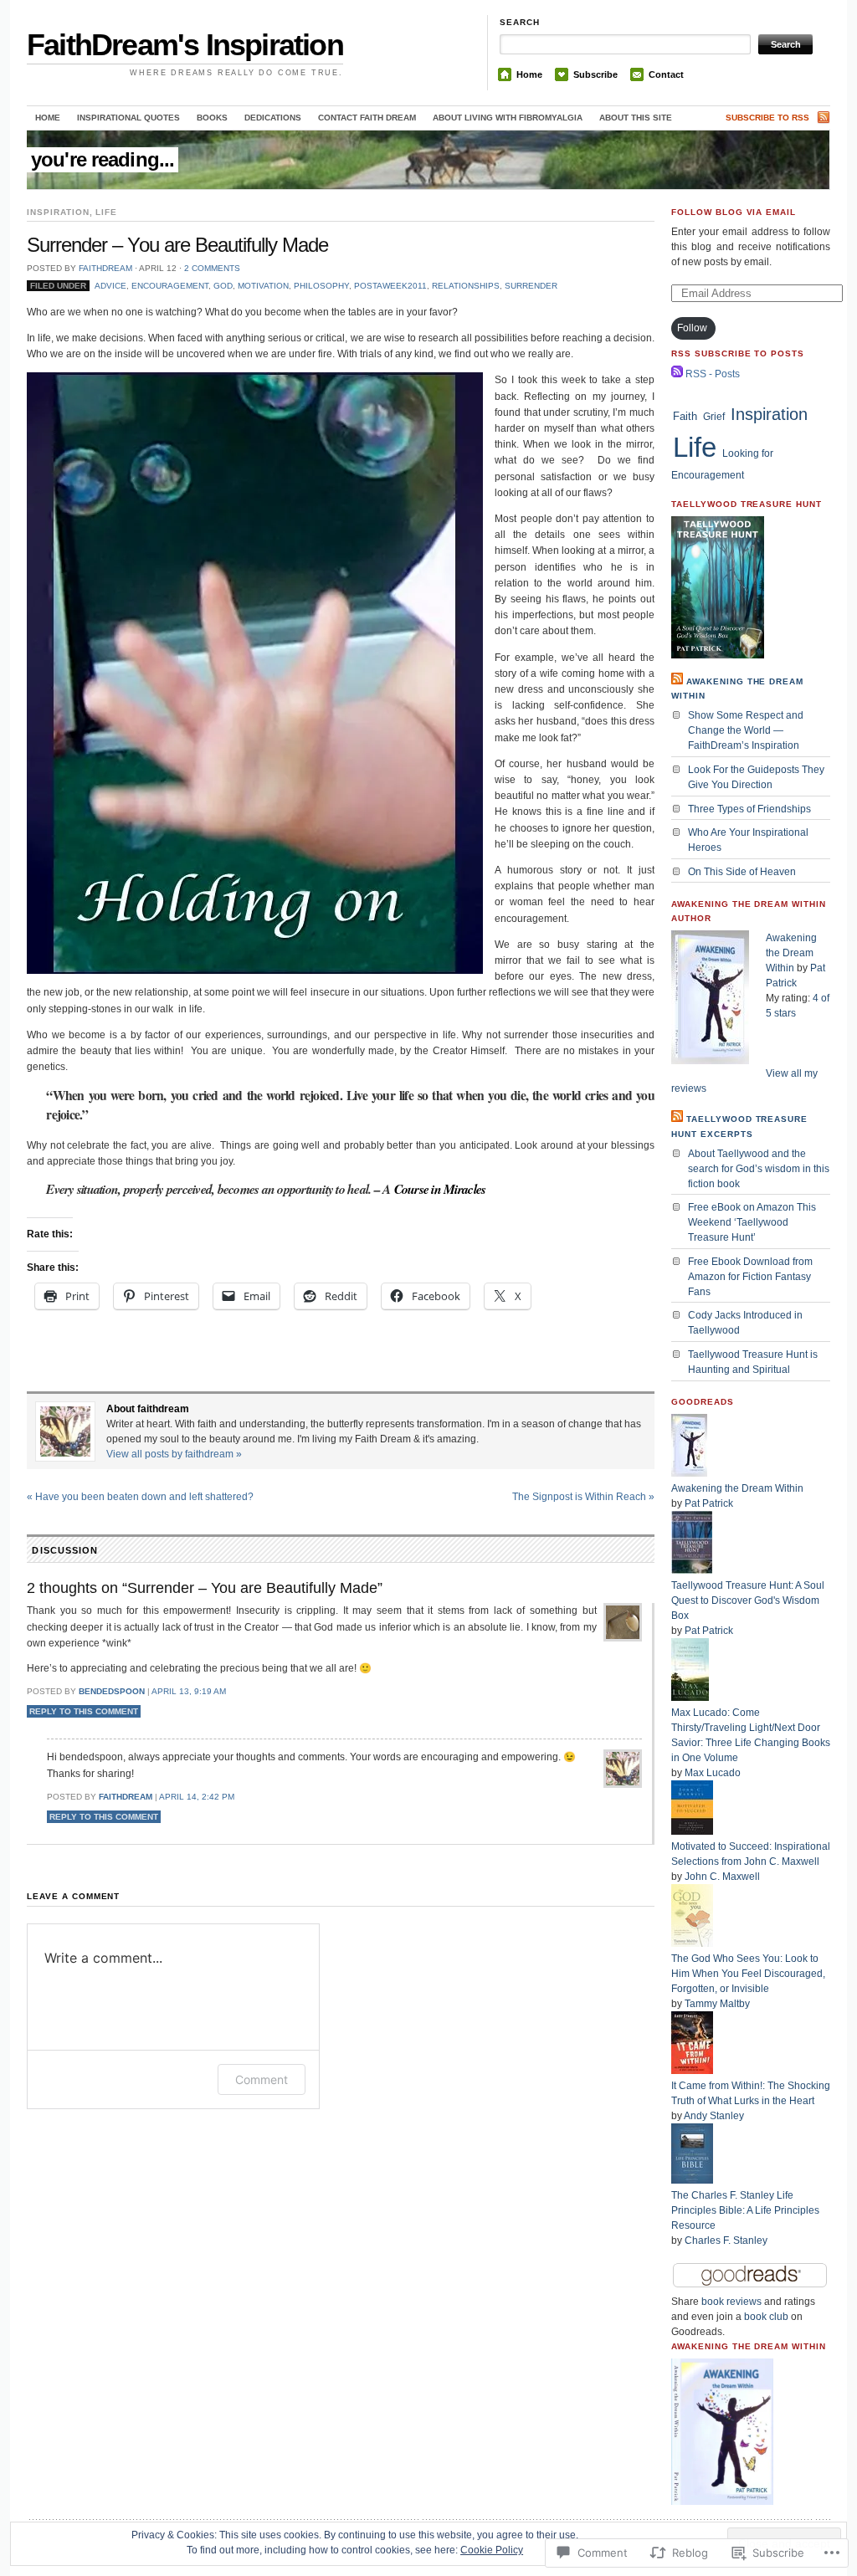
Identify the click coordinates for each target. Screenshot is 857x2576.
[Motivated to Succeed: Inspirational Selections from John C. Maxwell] (692, 1831)
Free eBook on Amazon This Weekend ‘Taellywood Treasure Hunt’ (752, 1222)
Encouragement (170, 286)
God (223, 286)
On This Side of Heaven (742, 872)
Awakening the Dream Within (791, 953)
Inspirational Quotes (128, 118)
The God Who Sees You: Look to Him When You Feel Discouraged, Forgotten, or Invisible (748, 1974)
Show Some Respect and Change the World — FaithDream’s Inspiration (746, 730)
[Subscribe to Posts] (677, 374)
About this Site (636, 118)
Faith (685, 416)
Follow (692, 328)
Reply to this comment (84, 1711)
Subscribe (595, 74)
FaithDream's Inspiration (185, 45)
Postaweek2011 (390, 286)
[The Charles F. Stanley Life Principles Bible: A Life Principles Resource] (692, 2180)
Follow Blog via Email (734, 212)
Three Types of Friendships (749, 809)
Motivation (263, 286)
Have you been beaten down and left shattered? (140, 1497)
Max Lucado (713, 1773)
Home (529, 74)
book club (766, 2317)
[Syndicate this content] (677, 681)
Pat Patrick (709, 1503)
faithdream (105, 268)
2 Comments (212, 268)
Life (106, 212)
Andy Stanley (714, 2116)
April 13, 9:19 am (189, 1691)
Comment (262, 2079)
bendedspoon (112, 1691)
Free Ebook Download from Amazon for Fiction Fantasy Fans (750, 1277)
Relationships (466, 286)
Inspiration (58, 212)
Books (212, 118)
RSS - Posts (713, 374)
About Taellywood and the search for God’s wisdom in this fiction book (759, 1169)
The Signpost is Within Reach (583, 1497)
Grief (714, 417)
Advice (110, 286)
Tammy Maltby (717, 2004)
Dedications (273, 118)
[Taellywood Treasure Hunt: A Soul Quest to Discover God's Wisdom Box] (692, 1570)
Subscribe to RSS (767, 118)
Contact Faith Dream (367, 118)
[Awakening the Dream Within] (689, 1473)
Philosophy (321, 286)
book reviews (731, 2302)
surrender (531, 286)
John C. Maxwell (722, 1877)
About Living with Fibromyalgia (508, 118)
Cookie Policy (492, 2550)
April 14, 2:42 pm (197, 1797)
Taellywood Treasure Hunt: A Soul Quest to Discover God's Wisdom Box (748, 1600)
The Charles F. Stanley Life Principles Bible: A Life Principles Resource (745, 2210)
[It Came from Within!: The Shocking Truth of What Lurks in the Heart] (692, 2071)
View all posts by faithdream (174, 1454)
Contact (666, 74)
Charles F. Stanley (726, 2241)
